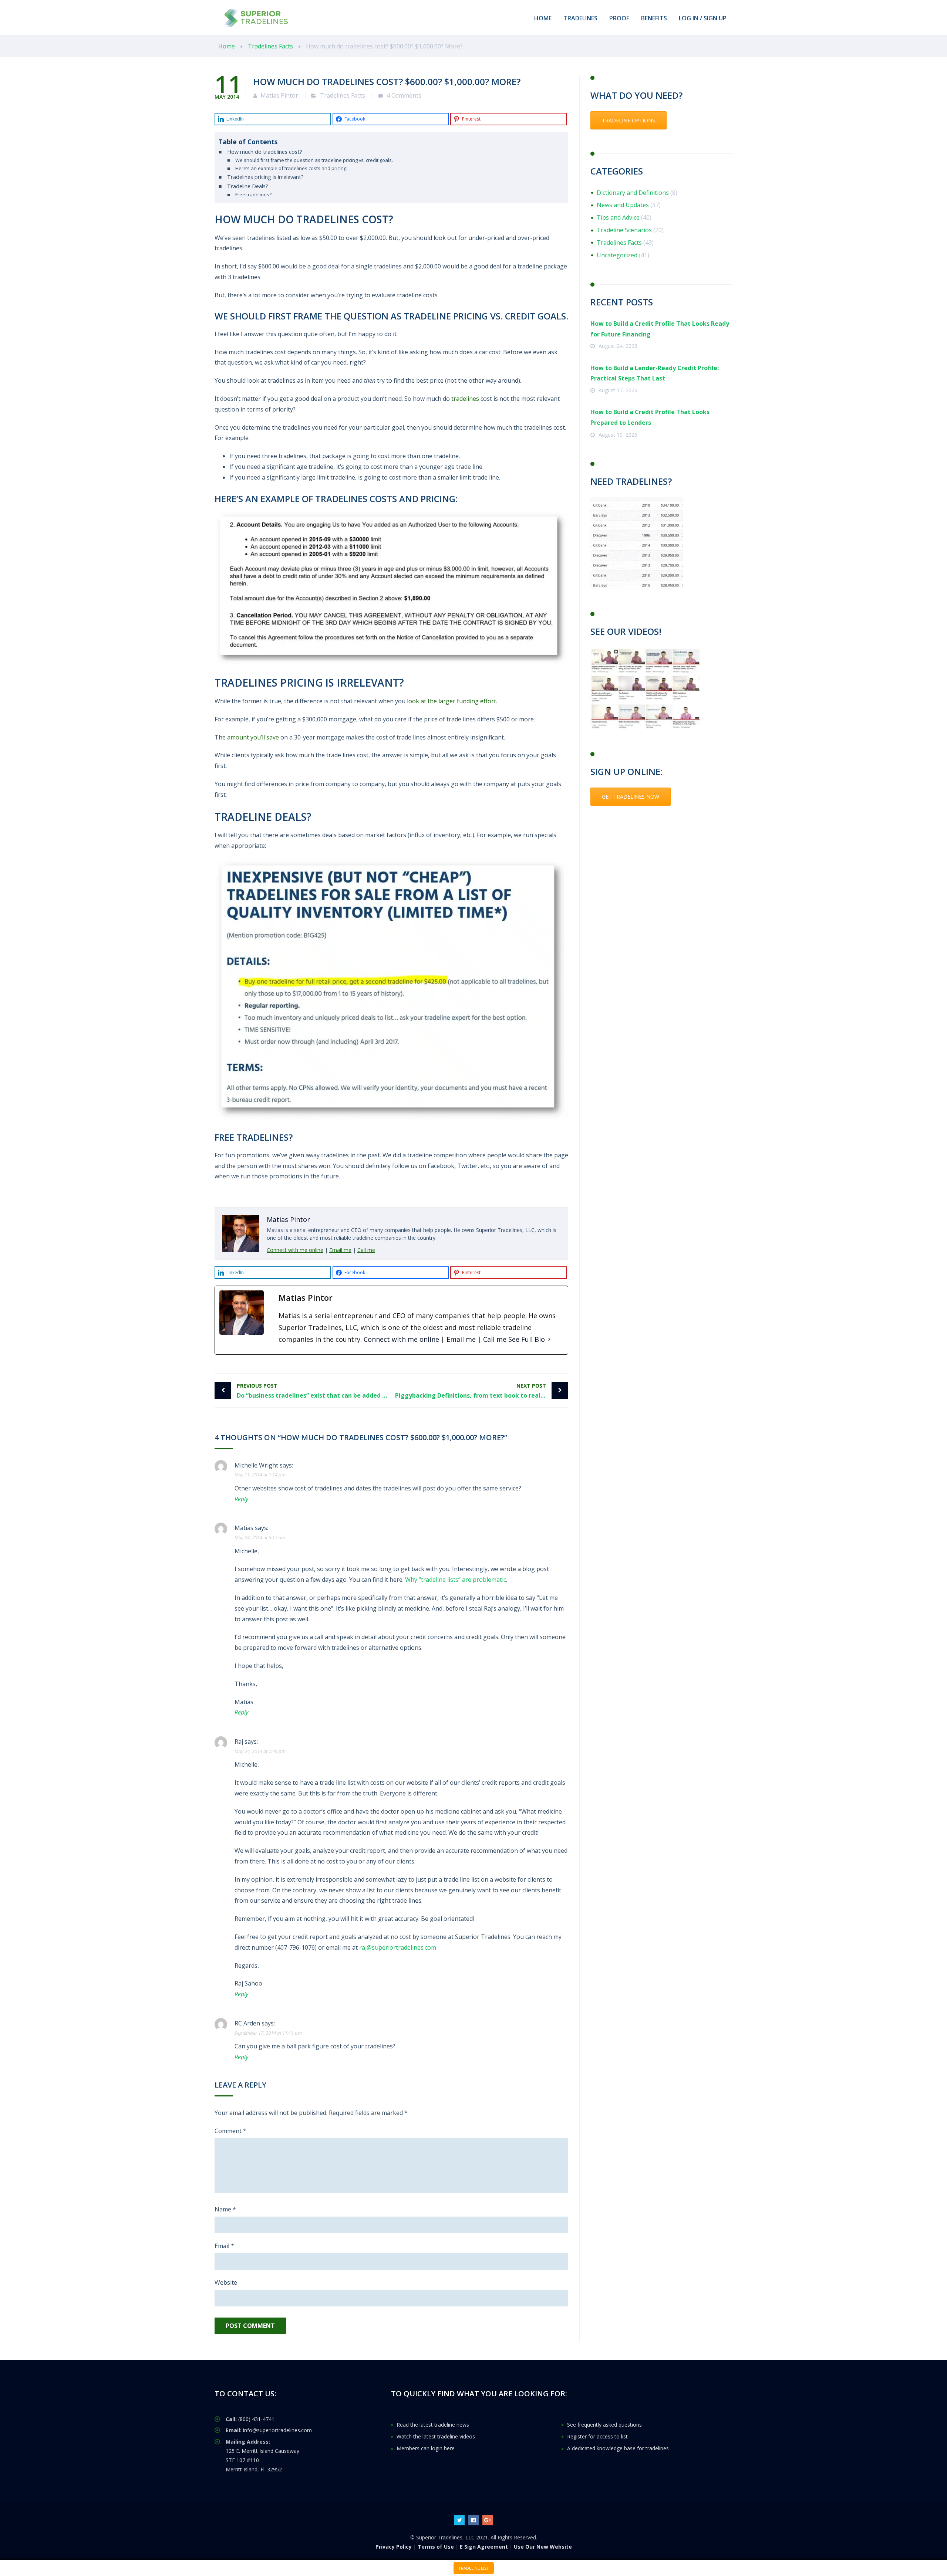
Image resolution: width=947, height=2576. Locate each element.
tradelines (465, 399)
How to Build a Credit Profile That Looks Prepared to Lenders (650, 417)
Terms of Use (436, 2546)
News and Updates (623, 205)
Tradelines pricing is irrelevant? (265, 177)
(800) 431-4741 (256, 2419)
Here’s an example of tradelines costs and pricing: (291, 168)
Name (225, 2209)
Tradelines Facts (343, 95)
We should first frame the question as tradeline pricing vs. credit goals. (314, 160)
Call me (366, 1250)
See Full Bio (527, 1339)
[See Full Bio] (549, 1339)
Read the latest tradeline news (433, 2425)
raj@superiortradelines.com (398, 1947)
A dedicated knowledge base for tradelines (618, 2448)
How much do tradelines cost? (265, 152)
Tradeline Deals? (248, 186)
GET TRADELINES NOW (631, 797)
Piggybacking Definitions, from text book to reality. (473, 1391)
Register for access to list (597, 2436)
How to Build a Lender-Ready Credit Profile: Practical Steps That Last (655, 373)
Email (224, 2246)
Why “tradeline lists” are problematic (456, 1580)
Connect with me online (295, 1250)
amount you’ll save (253, 737)
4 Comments (404, 95)
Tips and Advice (618, 217)
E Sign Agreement (484, 2546)
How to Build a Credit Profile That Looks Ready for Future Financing (660, 329)
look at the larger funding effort (451, 701)
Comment (230, 2131)
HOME (543, 18)
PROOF (619, 18)
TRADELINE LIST (474, 2568)
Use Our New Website (543, 2546)
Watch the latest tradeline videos (436, 2436)
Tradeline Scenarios (624, 230)
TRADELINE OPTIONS (628, 120)
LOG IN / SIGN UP (703, 18)
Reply (241, 1499)
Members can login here (426, 2448)
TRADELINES (580, 18)
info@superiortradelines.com (277, 2430)
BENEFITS (654, 18)
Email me (340, 1250)
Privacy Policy (394, 2546)
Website (226, 2282)
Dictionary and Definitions (633, 193)
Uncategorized (617, 255)
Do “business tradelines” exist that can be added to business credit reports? (314, 1391)
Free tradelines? (253, 194)
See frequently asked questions (604, 2425)
